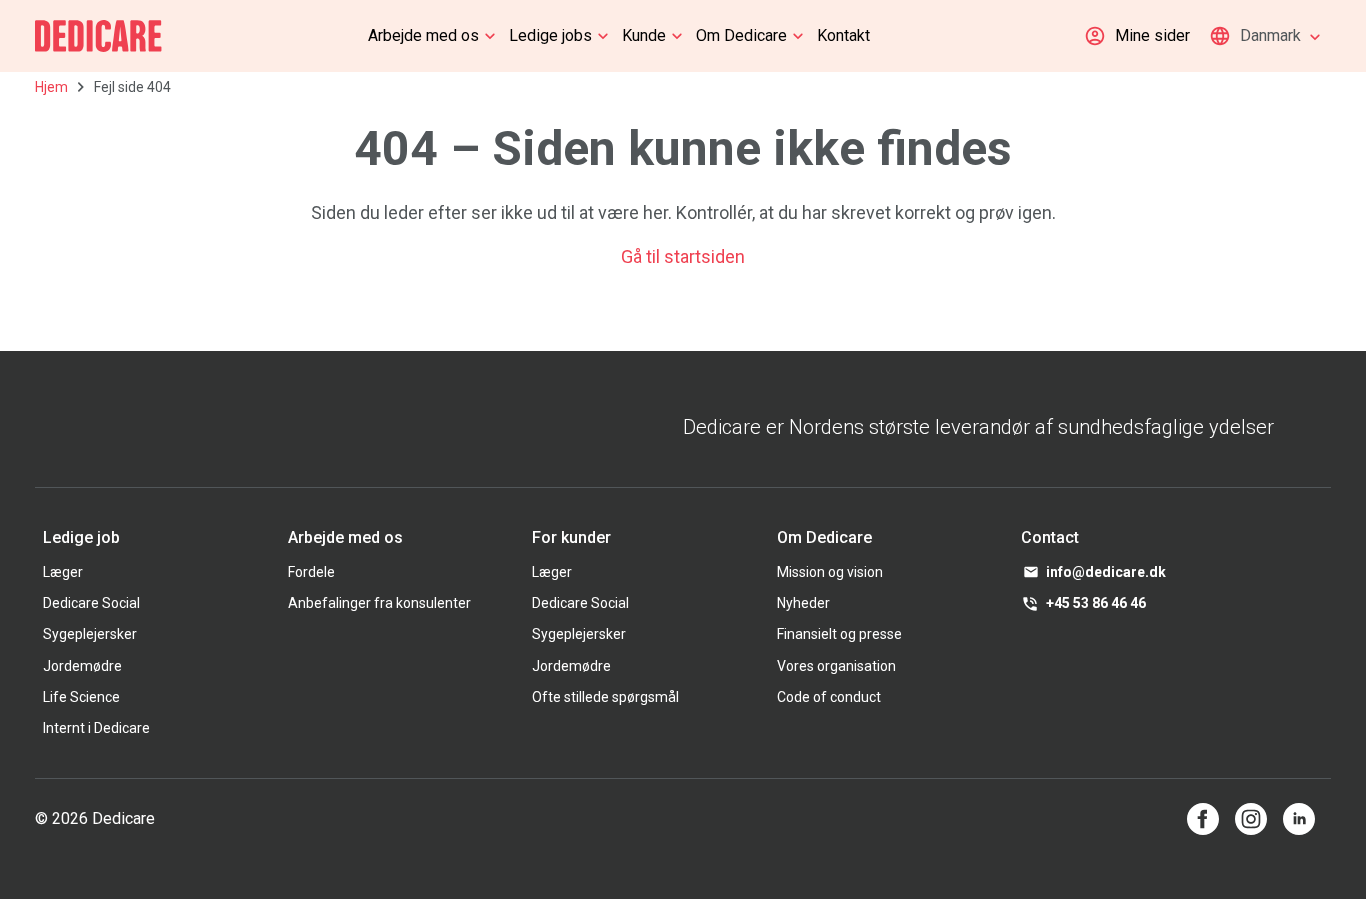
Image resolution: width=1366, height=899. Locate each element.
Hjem (51, 87)
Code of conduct (829, 697)
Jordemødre (82, 666)
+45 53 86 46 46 (1096, 603)
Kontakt (843, 35)
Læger (63, 572)
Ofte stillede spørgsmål (605, 697)
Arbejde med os (423, 35)
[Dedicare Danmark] (98, 36)
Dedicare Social (91, 603)
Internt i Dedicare (96, 728)
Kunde (644, 35)
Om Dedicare (741, 35)
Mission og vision (830, 572)
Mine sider (1152, 35)
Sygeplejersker (90, 634)
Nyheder (803, 603)
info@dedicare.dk (1106, 572)
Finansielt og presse (839, 634)
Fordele (311, 572)
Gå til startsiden (683, 256)
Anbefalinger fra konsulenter (379, 603)
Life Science (81, 697)
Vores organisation (836, 666)
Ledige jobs (550, 35)
